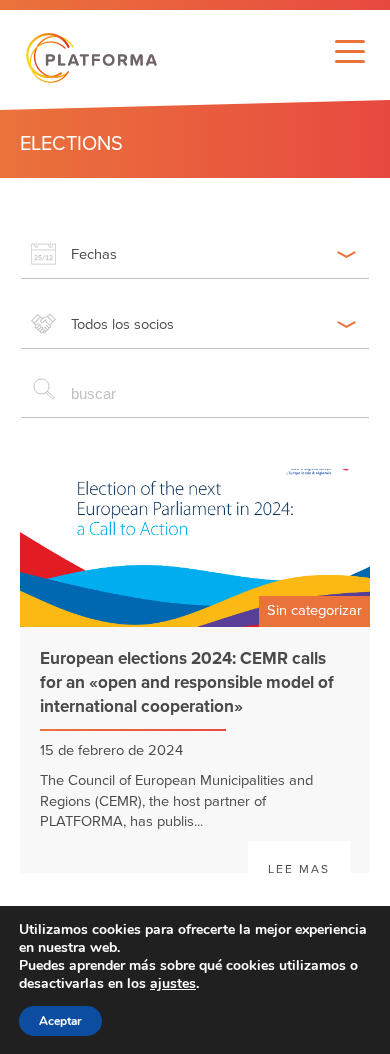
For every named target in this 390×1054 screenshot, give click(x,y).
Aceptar (60, 1021)
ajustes (173, 984)
